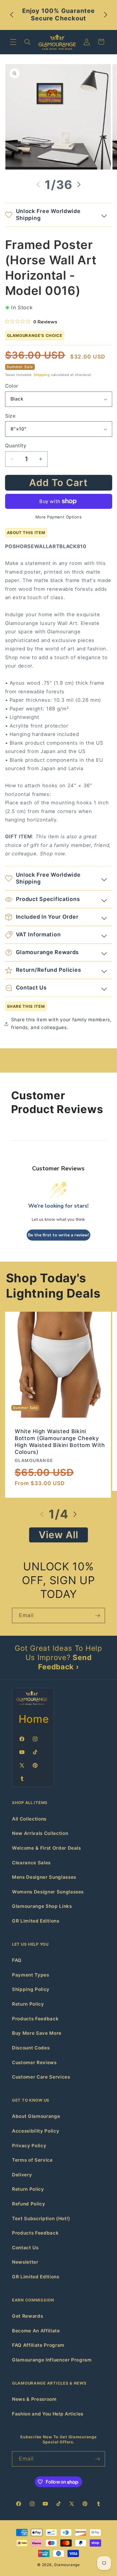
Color (12, 386)
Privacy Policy (29, 2146)
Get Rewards (27, 2316)
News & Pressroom (34, 2399)
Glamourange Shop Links (42, 1906)
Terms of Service (32, 2160)
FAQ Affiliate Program (38, 2345)
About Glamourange (36, 2116)
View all (59, 1535)
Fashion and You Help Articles (48, 2414)
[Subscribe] (97, 1616)
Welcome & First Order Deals (46, 1848)
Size (10, 416)
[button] (13, 42)
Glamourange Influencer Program (52, 2360)
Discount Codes (31, 2048)
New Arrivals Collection (40, 1833)
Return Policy (28, 2004)
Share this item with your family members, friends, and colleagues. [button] (61, 1024)
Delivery (22, 2175)
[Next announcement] (106, 15)
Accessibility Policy (36, 2131)
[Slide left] (38, 185)
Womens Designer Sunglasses (48, 1892)
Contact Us (25, 2248)
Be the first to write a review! (58, 1235)
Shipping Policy (31, 1989)
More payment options (59, 517)
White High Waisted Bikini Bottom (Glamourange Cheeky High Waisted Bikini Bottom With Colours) (60, 1442)
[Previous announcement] (12, 15)
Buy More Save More (37, 2033)
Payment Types (31, 1975)
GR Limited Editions (36, 1921)
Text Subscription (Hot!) (41, 2219)
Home (34, 1719)
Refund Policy (29, 2204)
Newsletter (25, 2262)
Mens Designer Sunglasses (44, 1877)
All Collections (29, 1819)
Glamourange (67, 2565)
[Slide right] (79, 185)
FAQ (17, 1960)
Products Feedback (35, 2019)
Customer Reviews (34, 2063)
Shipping (42, 375)
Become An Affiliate (36, 2331)
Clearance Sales (31, 1863)
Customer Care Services (41, 2077)
